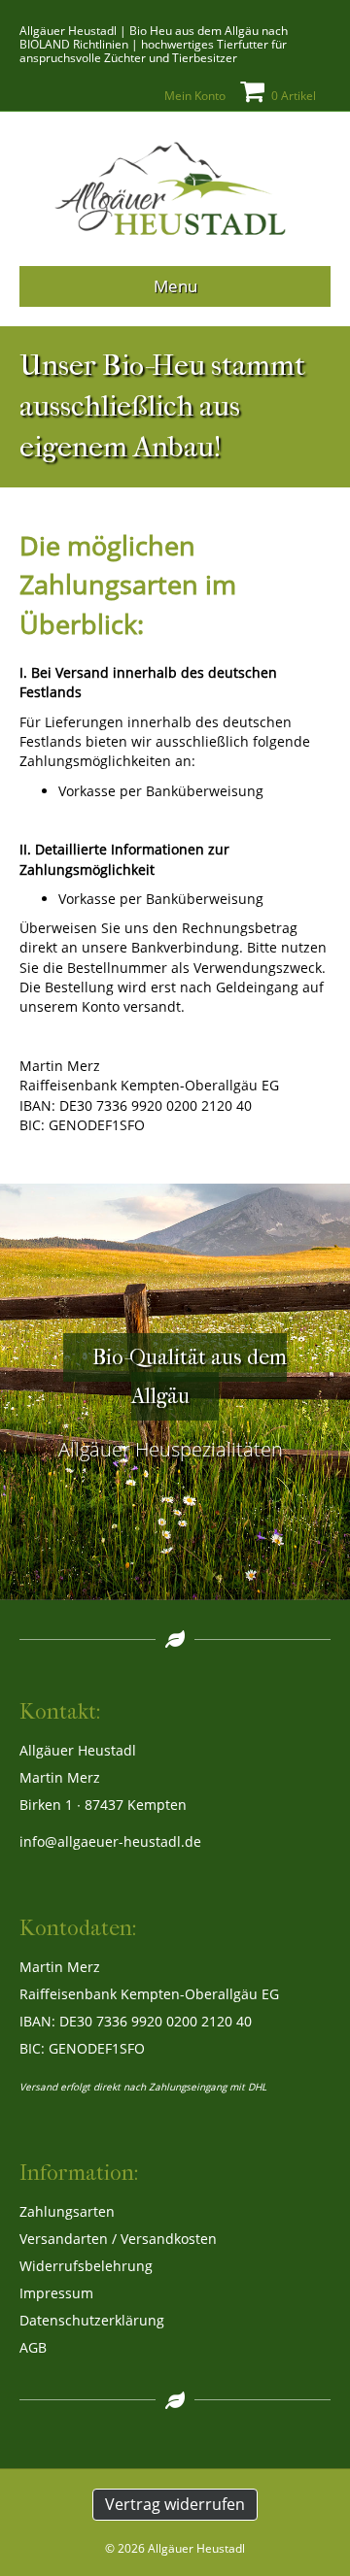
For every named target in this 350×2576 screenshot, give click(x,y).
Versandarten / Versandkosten (118, 2239)
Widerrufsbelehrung (86, 2266)
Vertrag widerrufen (175, 2504)
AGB (33, 2347)
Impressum (56, 2293)
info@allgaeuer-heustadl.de (110, 1841)
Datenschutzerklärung (92, 2320)
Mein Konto (195, 96)
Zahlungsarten (67, 2211)
